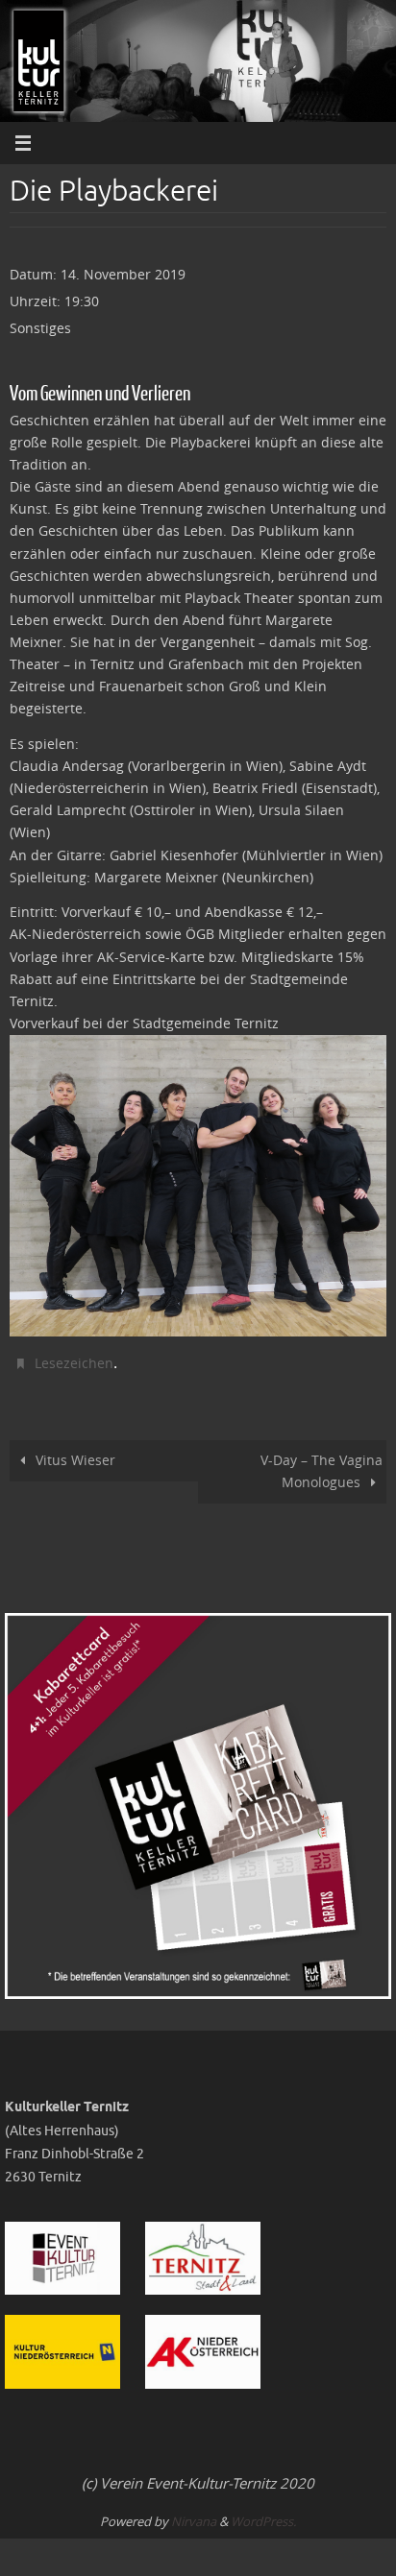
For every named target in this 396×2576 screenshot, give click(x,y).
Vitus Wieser (75, 1456)
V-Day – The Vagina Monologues (322, 1467)
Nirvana (194, 2516)
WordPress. (263, 2516)
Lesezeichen (74, 1361)
